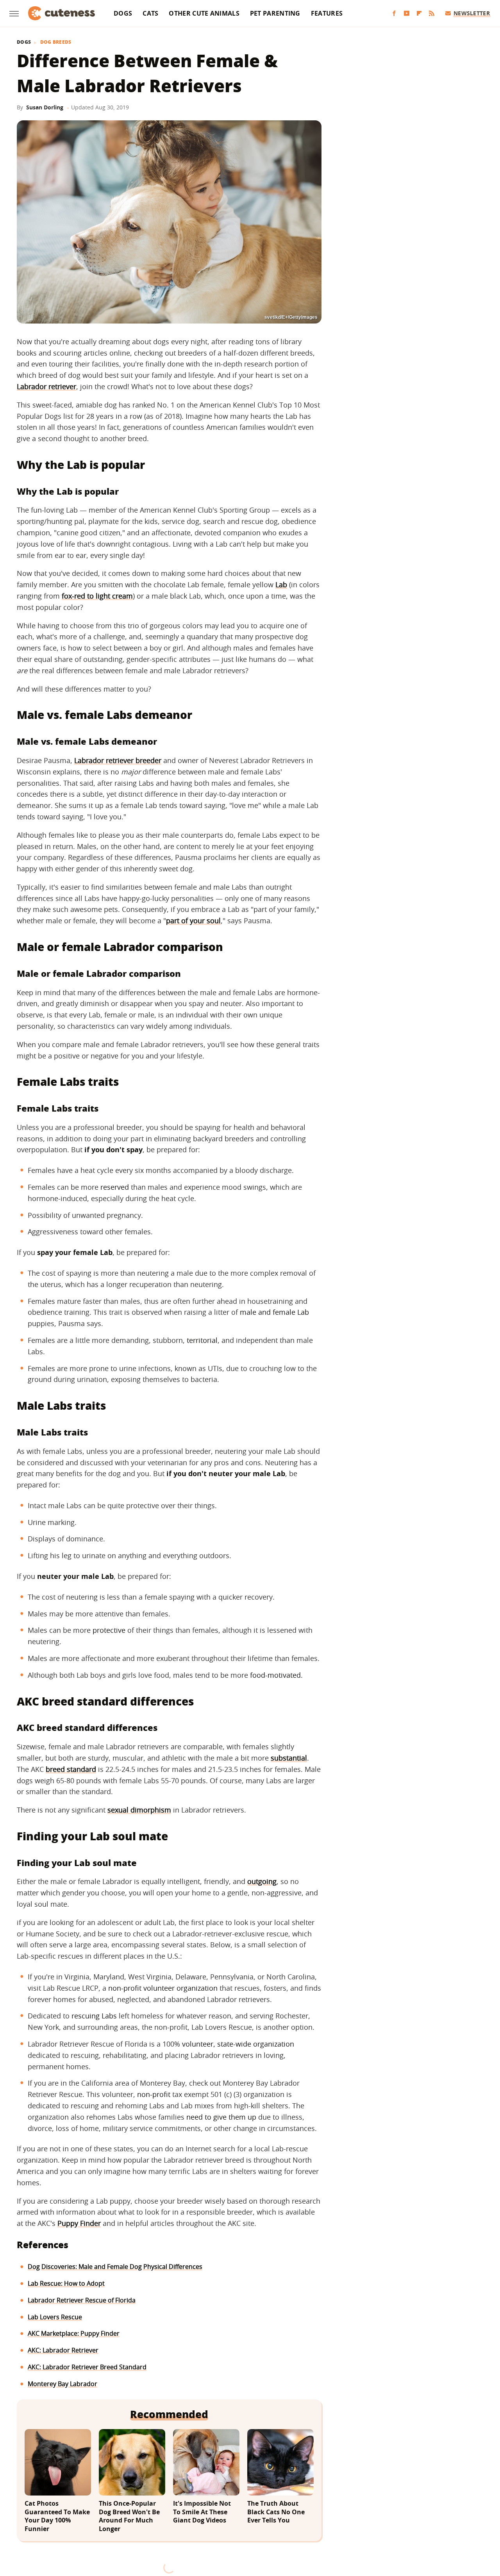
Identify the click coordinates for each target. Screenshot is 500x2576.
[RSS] (432, 13)
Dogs (123, 13)
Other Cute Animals (204, 13)
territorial (202, 1340)
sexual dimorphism (139, 1810)
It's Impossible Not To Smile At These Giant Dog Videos (202, 2512)
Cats (150, 13)
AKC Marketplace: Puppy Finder (74, 2333)
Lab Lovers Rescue (55, 2317)
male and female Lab (274, 1312)
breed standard (71, 1769)
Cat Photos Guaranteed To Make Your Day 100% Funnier (57, 2516)
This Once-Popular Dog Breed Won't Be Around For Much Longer (129, 2516)
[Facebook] (394, 13)
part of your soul (193, 921)
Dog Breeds (56, 42)
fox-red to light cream (97, 596)
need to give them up (221, 2117)
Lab (281, 585)
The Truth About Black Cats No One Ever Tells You (276, 2512)
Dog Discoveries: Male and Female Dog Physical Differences (115, 2267)
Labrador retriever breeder (118, 760)
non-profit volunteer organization (163, 1988)
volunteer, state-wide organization (238, 2044)
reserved (115, 1187)
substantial (289, 1758)
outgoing (262, 1881)
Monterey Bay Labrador (62, 2384)
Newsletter (472, 13)
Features (327, 13)
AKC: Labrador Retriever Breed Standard (87, 2367)
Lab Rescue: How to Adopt (66, 2283)
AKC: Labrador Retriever (63, 2350)
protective (109, 1630)
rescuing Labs (94, 2016)
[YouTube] (407, 13)
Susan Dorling (45, 107)
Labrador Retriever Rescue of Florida (82, 2300)
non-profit (154, 2094)
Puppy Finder (79, 2223)
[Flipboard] (419, 13)
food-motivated (275, 1675)
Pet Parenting (275, 13)
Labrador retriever (46, 386)
